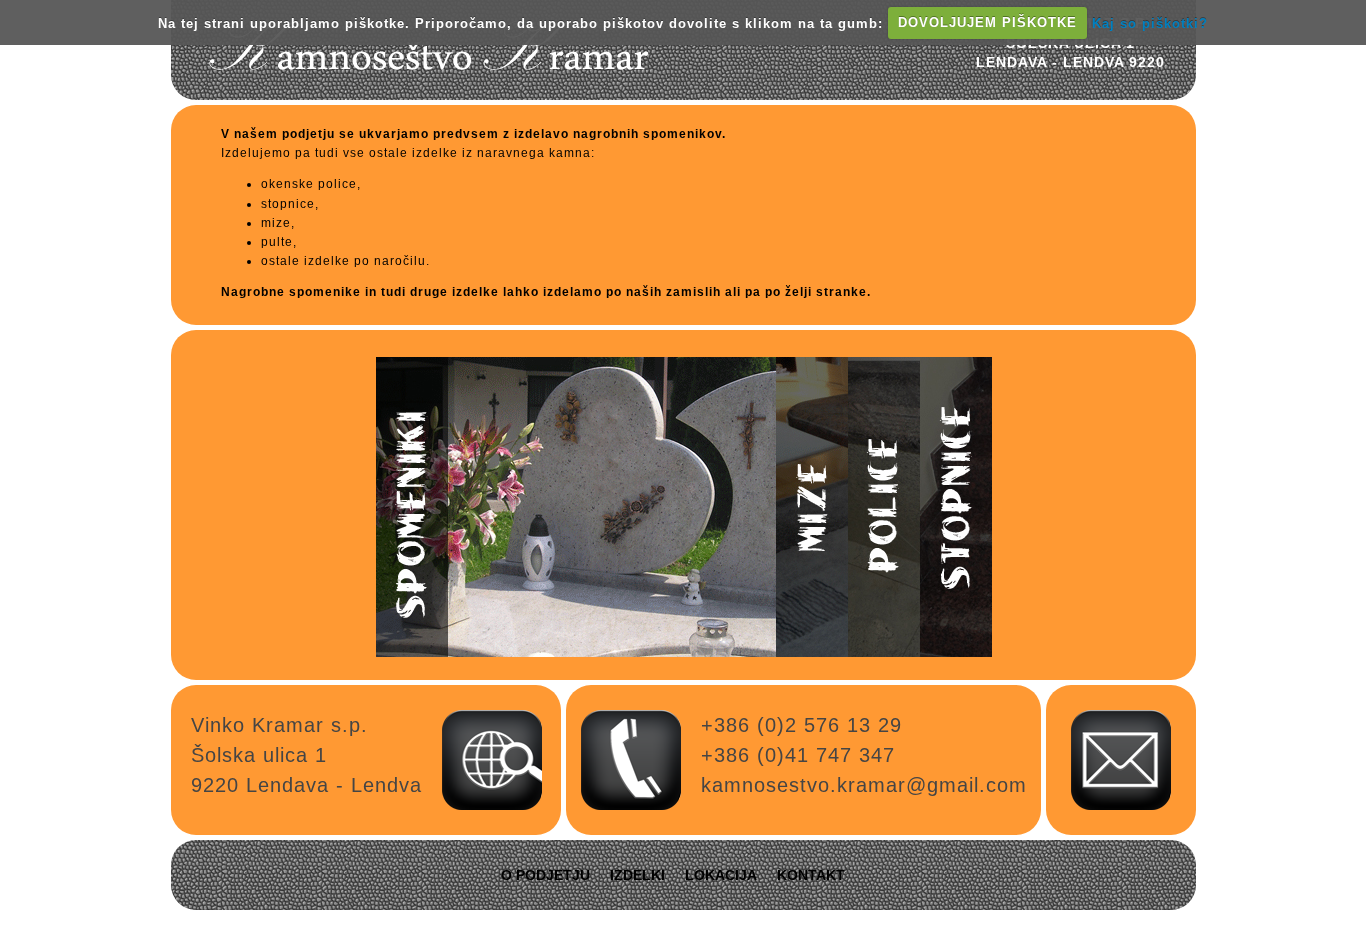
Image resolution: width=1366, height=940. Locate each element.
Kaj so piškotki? (1150, 22)
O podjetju (545, 875)
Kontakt (811, 875)
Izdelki (637, 875)
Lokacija (721, 875)
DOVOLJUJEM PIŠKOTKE (987, 22)
